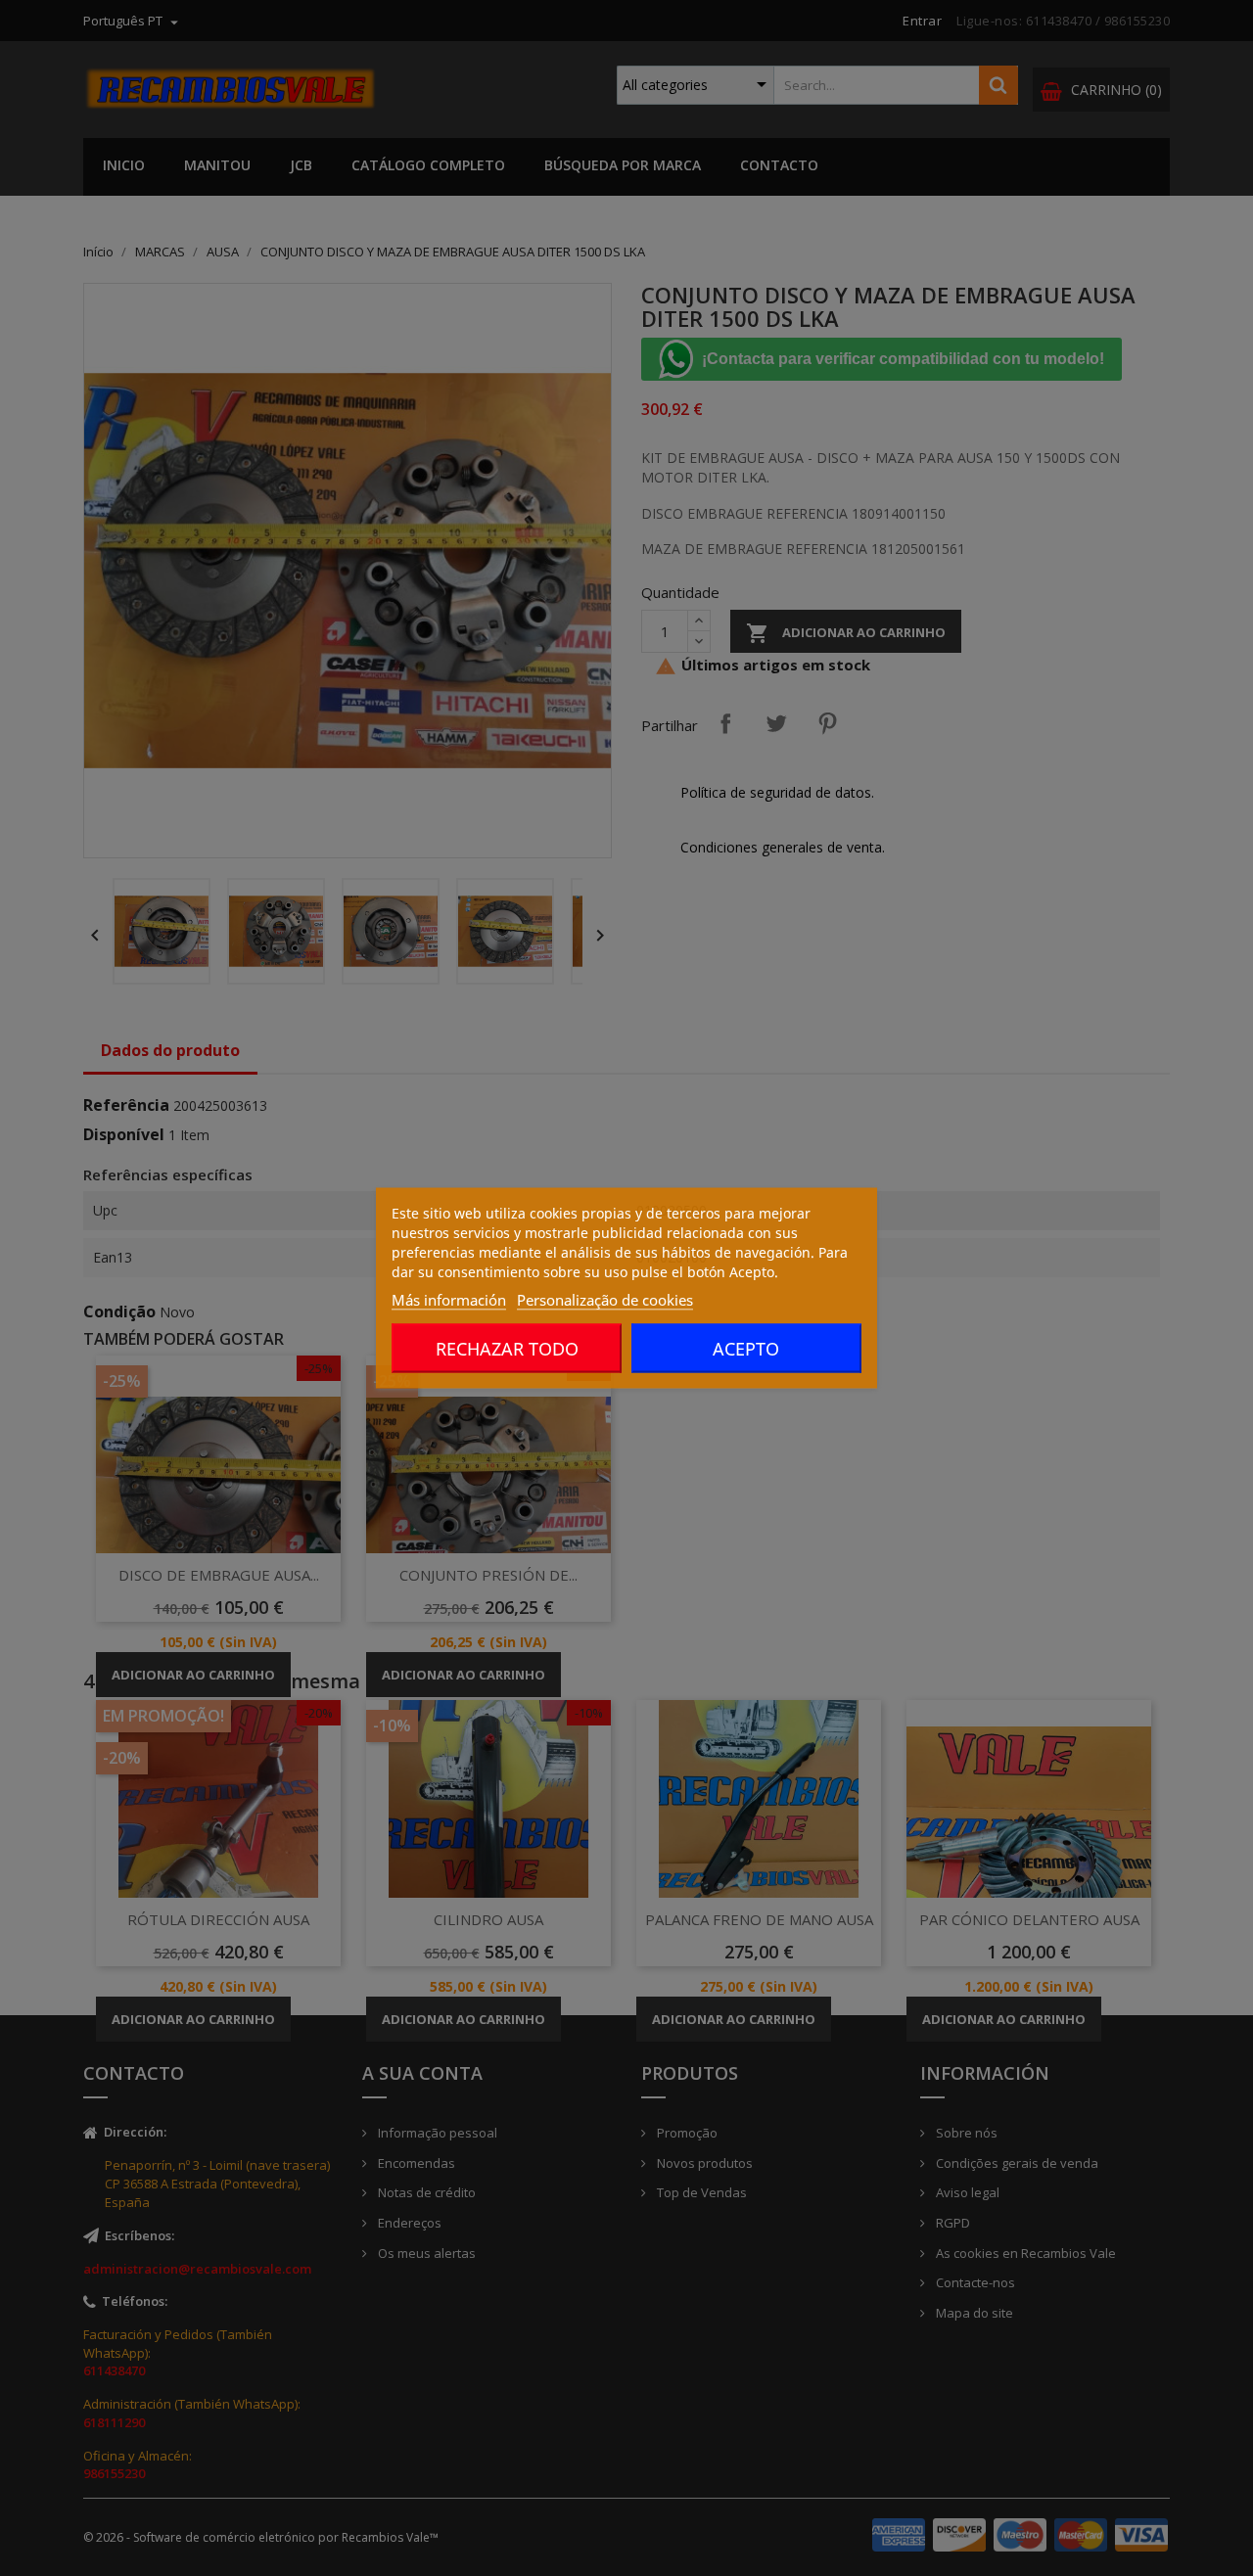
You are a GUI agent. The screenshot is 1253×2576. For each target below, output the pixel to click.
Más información (449, 1300)
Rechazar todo (507, 1349)
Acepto (746, 1349)
